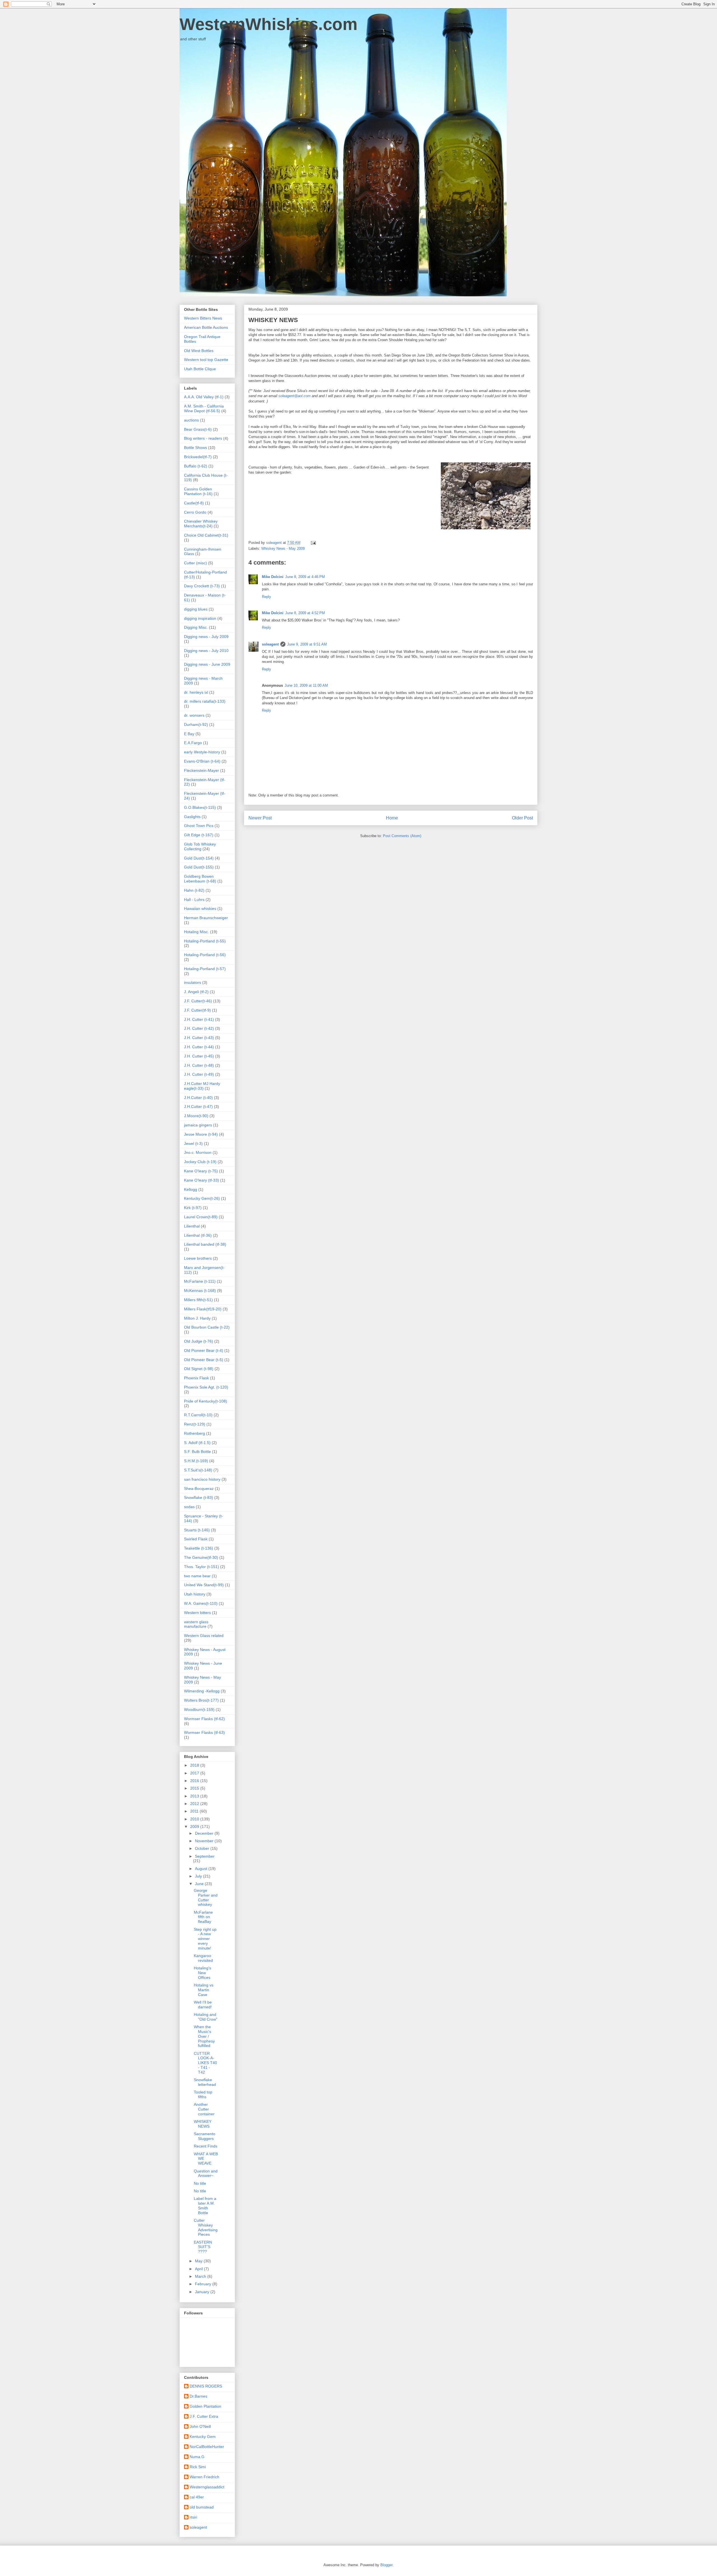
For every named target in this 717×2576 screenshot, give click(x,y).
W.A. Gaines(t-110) (201, 1603)
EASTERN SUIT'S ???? (203, 2247)
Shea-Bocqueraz (199, 1489)
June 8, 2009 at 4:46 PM (305, 577)
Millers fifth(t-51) (198, 1300)
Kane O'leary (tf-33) (202, 1180)
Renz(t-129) (195, 1424)
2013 (195, 1796)
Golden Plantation (205, 2406)
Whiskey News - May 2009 (283, 548)
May (199, 2261)
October (203, 1848)
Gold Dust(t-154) (199, 858)
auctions (191, 420)
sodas (189, 1507)
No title (200, 2183)
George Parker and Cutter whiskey (206, 1897)
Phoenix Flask (196, 1378)
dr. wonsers (194, 715)
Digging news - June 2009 (207, 664)
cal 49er (197, 2497)
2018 (195, 1765)
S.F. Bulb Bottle (197, 1452)
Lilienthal (192, 1226)
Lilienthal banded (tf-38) (205, 1244)
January (203, 2292)
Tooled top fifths (203, 2094)
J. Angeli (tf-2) (196, 992)
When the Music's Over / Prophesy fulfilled (204, 2036)
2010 (195, 1819)
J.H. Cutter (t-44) (199, 1047)
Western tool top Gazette (206, 360)
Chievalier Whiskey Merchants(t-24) (201, 524)
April (199, 2269)
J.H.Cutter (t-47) (198, 1107)
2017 (195, 1773)
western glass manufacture (196, 1624)
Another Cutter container (204, 2109)
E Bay (189, 734)
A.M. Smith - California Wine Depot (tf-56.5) (204, 408)
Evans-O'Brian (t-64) (202, 761)
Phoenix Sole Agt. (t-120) (206, 1387)
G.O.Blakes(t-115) (200, 807)
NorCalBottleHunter (207, 2447)
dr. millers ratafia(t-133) (205, 701)
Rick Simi (198, 2467)
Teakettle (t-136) (199, 1548)
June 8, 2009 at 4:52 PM (305, 613)
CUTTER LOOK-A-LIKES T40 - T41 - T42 (205, 2063)
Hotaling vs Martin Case (204, 1990)
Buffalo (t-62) (196, 466)
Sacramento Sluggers (205, 2136)
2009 (195, 1827)
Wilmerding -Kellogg (202, 1691)
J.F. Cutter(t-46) (198, 1001)
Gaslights (192, 817)
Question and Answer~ (206, 2173)
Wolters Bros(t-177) (201, 1700)
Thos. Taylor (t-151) (202, 1567)
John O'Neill (200, 2426)
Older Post (522, 818)
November (205, 1841)
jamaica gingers (198, 1125)
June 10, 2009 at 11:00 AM (306, 685)
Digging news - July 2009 (206, 637)
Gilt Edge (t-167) (199, 835)
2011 (195, 1811)
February (204, 2284)
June (200, 1884)
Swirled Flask (196, 1539)
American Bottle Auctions (206, 327)
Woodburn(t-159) (199, 1709)
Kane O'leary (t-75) (201, 1171)
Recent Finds (206, 2146)
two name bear (197, 1576)
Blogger (386, 2565)
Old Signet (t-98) (199, 1369)
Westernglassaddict (207, 2487)
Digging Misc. (196, 627)
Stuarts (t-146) (197, 1530)
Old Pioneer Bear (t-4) (204, 1350)
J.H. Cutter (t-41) (199, 1019)
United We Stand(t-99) (204, 1585)
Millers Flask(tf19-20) (203, 1309)
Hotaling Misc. (196, 932)
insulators (193, 982)
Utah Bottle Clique (200, 369)
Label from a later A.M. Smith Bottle (205, 2205)
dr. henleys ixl (196, 692)
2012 (195, 1804)
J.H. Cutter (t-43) (199, 1038)
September (205, 1856)
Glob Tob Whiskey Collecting (200, 846)
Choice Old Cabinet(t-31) (206, 535)
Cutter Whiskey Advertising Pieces (206, 2227)
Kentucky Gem (203, 2437)
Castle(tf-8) (194, 503)
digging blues (196, 609)
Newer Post (260, 818)
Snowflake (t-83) (199, 1497)
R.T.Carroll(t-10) (198, 1415)
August (202, 1869)
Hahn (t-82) (194, 890)
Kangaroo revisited (203, 1958)
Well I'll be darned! (203, 2005)
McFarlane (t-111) (200, 1281)
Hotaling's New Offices (202, 1973)
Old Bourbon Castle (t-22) (207, 1327)
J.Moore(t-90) (196, 1116)
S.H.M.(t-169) (196, 1461)
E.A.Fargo (193, 743)
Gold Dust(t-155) (199, 867)
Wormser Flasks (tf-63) (204, 1732)
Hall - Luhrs (194, 900)
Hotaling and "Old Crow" (206, 2017)
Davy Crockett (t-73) (202, 586)
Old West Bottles (199, 351)
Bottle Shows (195, 448)
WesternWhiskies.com (268, 24)
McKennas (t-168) (200, 1291)
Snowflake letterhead (205, 2082)
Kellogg (191, 1189)
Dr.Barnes (198, 2396)
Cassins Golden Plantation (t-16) (198, 491)
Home (392, 818)
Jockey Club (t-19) (200, 1162)
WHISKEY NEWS (203, 2124)
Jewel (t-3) (193, 1143)
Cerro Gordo (195, 512)
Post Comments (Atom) (402, 836)
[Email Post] (313, 543)
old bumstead (202, 2507)
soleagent (270, 644)
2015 (195, 1788)
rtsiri (193, 2517)
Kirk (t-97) (193, 1208)
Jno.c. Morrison (198, 1152)
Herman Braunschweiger (206, 918)
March (201, 2276)
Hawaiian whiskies (200, 909)
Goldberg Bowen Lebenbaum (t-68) (200, 879)
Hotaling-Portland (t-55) (205, 941)
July (199, 1876)
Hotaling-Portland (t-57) (205, 969)
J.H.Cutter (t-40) (198, 1098)
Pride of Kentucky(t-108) (206, 1401)
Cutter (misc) (195, 563)
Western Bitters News (203, 318)
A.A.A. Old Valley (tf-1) (204, 397)
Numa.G (197, 2457)
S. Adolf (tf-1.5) (197, 1443)
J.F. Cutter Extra (204, 2416)
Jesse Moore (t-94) (201, 1134)
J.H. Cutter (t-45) (199, 1056)
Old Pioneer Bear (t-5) (204, 1360)
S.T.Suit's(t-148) (198, 1470)
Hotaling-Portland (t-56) (205, 955)
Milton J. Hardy (197, 1318)
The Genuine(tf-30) (201, 1557)
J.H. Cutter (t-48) (199, 1065)
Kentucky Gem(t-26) (202, 1198)
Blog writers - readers (203, 438)
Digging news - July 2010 (206, 651)
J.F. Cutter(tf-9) (197, 1010)
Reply (266, 597)
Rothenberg (195, 1433)
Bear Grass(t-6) (198, 429)
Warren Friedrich (204, 2477)
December (205, 1833)
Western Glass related (204, 1636)
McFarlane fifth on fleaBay (203, 1917)
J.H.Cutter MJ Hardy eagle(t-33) (202, 1086)
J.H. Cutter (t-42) (199, 1028)
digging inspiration (200, 618)
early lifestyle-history (202, 752)
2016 (195, 1781)
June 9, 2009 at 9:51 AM (307, 644)
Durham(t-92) (196, 725)
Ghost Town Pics (199, 826)
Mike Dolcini (273, 577)
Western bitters (197, 1613)
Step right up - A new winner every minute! (205, 1939)
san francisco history (202, 1479)
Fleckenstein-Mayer (202, 770)
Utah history (195, 1594)
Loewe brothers (198, 1258)
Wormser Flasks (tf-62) (204, 1719)
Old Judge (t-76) (199, 1341)
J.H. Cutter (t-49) (199, 1074)
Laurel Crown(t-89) (201, 1217)
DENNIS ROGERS (206, 2386)
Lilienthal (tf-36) (198, 1235)
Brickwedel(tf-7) (198, 457)
